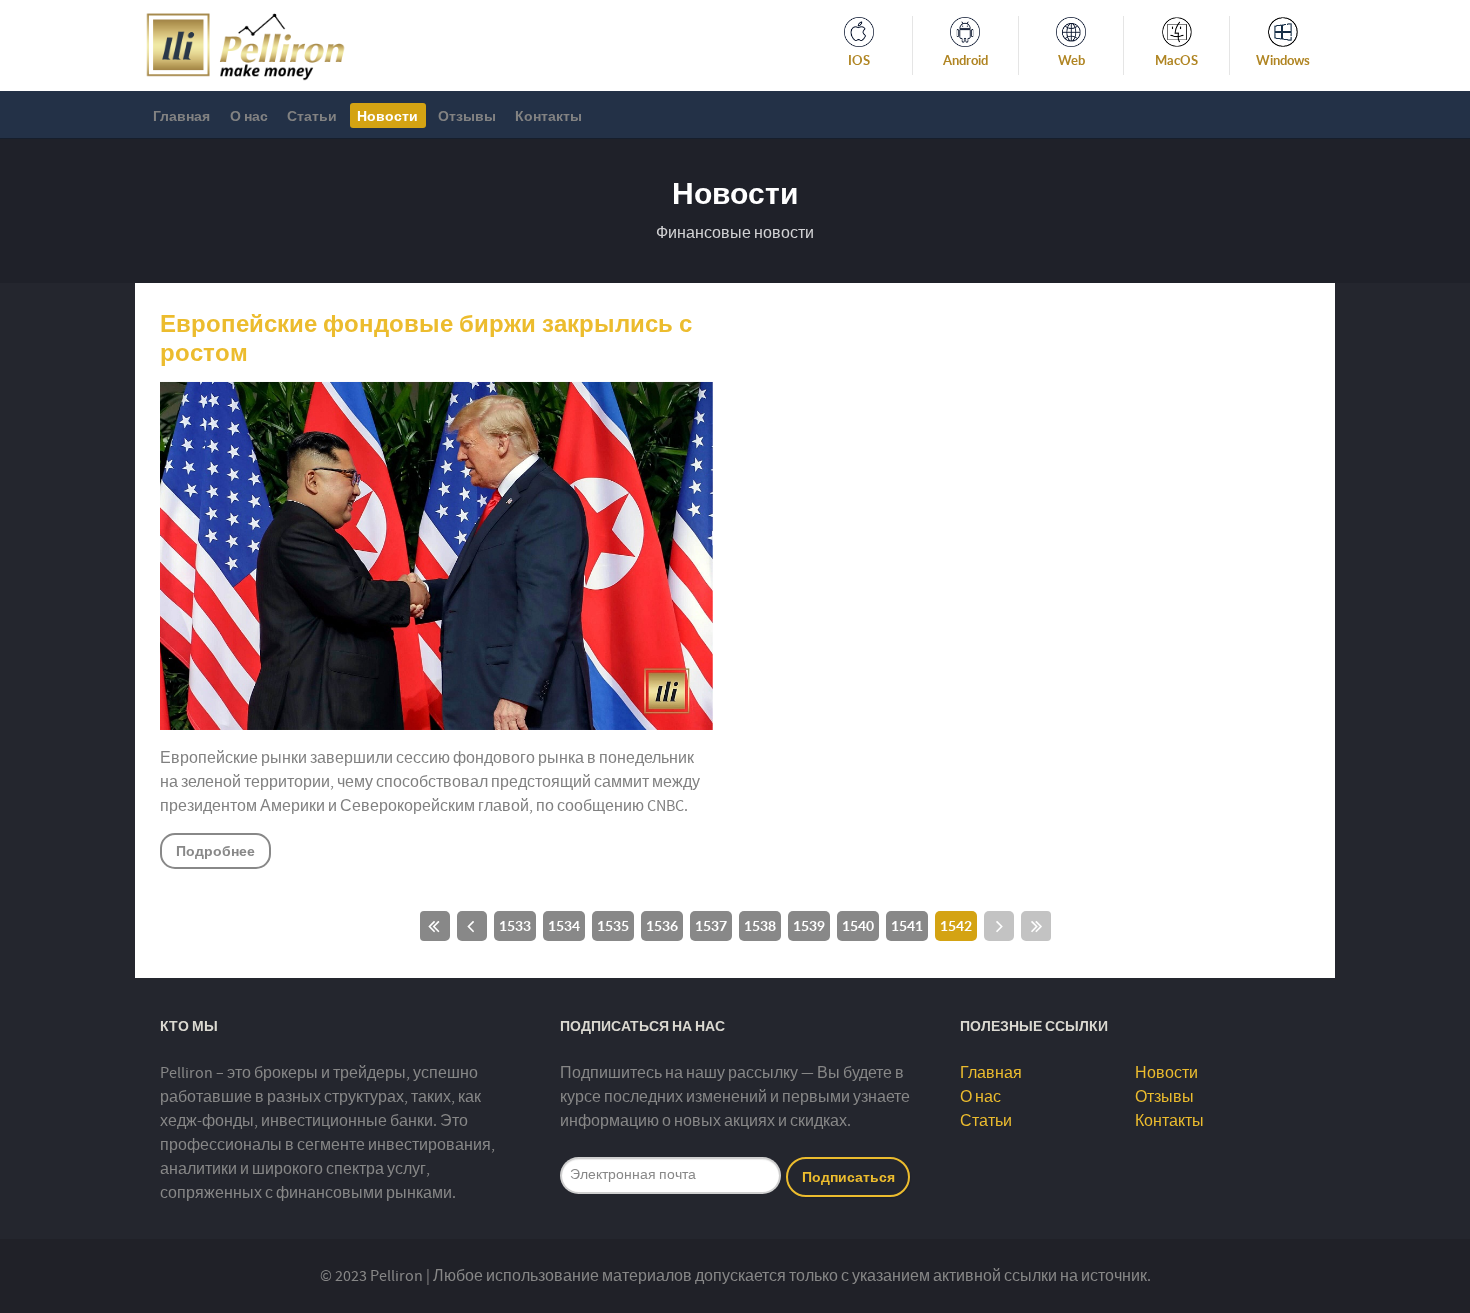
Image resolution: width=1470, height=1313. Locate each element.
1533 (515, 926)
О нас (980, 1097)
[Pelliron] (245, 44)
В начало (435, 926)
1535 (613, 926)
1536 (662, 926)
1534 (564, 926)
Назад (472, 926)
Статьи (986, 1121)
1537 (711, 926)
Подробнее (215, 850)
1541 (907, 926)
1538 (760, 926)
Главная (991, 1073)
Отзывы (1164, 1097)
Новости (1166, 1073)
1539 (809, 926)
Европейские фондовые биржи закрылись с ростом (426, 337)
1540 (858, 926)
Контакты (1169, 1121)
